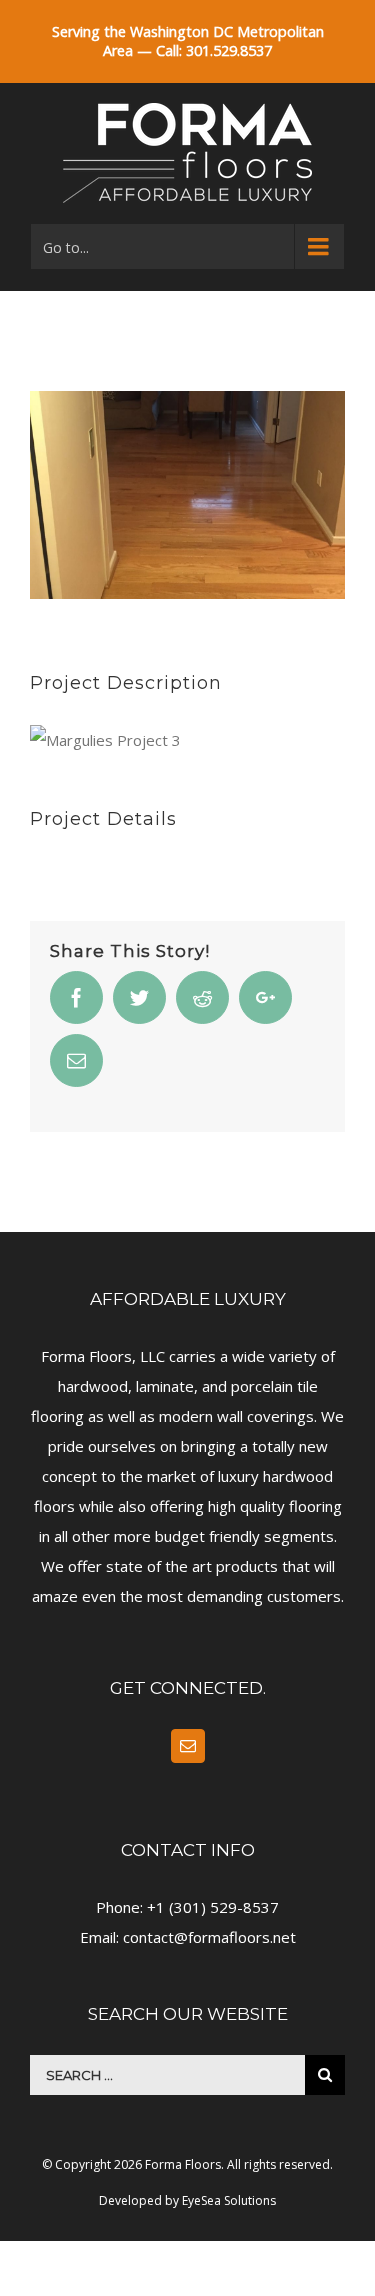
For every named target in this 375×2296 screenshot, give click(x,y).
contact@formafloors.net (209, 1937)
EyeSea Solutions (229, 2200)
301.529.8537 (229, 50)
